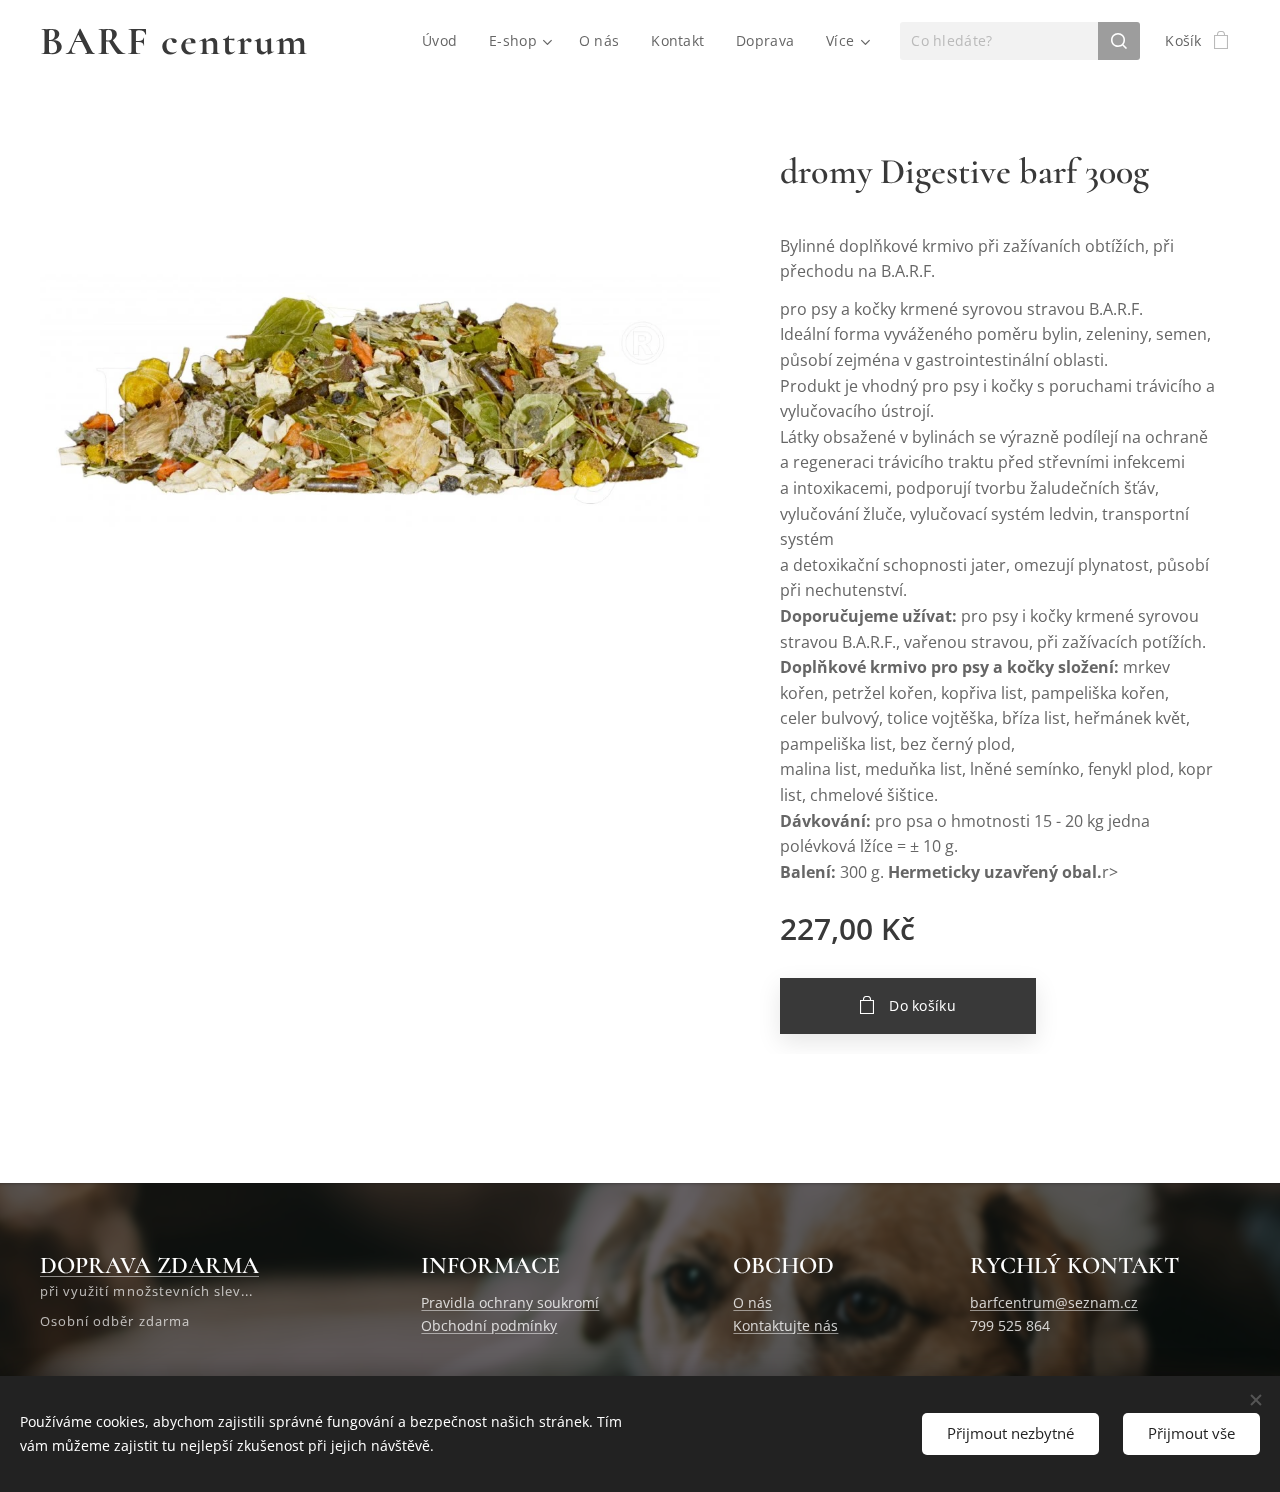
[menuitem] (445, 41)
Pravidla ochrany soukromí (510, 1302)
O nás (752, 1302)
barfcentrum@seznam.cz (1054, 1302)
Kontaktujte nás (785, 1325)
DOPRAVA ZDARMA (149, 1265)
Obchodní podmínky (489, 1325)
